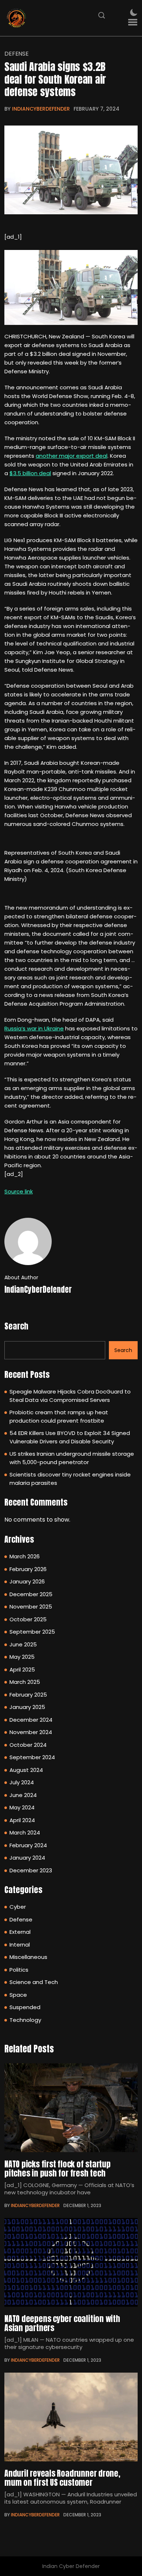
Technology (25, 2020)
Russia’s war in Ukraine (34, 1028)
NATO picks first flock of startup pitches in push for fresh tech (58, 2168)
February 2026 (28, 1569)
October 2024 (28, 1745)
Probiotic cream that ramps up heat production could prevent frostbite (59, 1416)
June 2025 (23, 1644)
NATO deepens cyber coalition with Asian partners (62, 2323)
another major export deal (72, 456)
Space (18, 1995)
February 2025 (28, 1695)
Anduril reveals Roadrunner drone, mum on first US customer (62, 2478)
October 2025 (28, 1619)
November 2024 (31, 1732)
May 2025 (22, 1657)
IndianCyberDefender (41, 109)
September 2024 (32, 1757)
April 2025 (22, 1669)
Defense (17, 54)
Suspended (25, 2007)
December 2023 (31, 1870)
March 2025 (25, 1682)
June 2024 (23, 1795)
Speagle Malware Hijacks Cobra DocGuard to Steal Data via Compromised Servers (70, 1396)
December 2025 (31, 1594)
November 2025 (31, 1607)
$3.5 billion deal (30, 473)
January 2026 (27, 1581)
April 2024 (22, 1820)
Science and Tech (34, 1982)
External (20, 1932)
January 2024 (27, 1858)
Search (16, 1326)
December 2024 (31, 1720)
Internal (20, 1945)
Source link (19, 1191)
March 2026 (25, 1556)
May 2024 (22, 1807)
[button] (133, 22)
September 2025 (32, 1632)
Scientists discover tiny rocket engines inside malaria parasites (70, 1479)
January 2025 (27, 1707)
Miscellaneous (28, 1957)
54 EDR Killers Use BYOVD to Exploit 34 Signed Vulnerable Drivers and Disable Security (70, 1437)
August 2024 (26, 1770)
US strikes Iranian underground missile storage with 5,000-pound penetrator (72, 1458)
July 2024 (22, 1782)
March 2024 (25, 1832)
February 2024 (28, 1845)
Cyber (18, 1907)
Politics (19, 1970)
